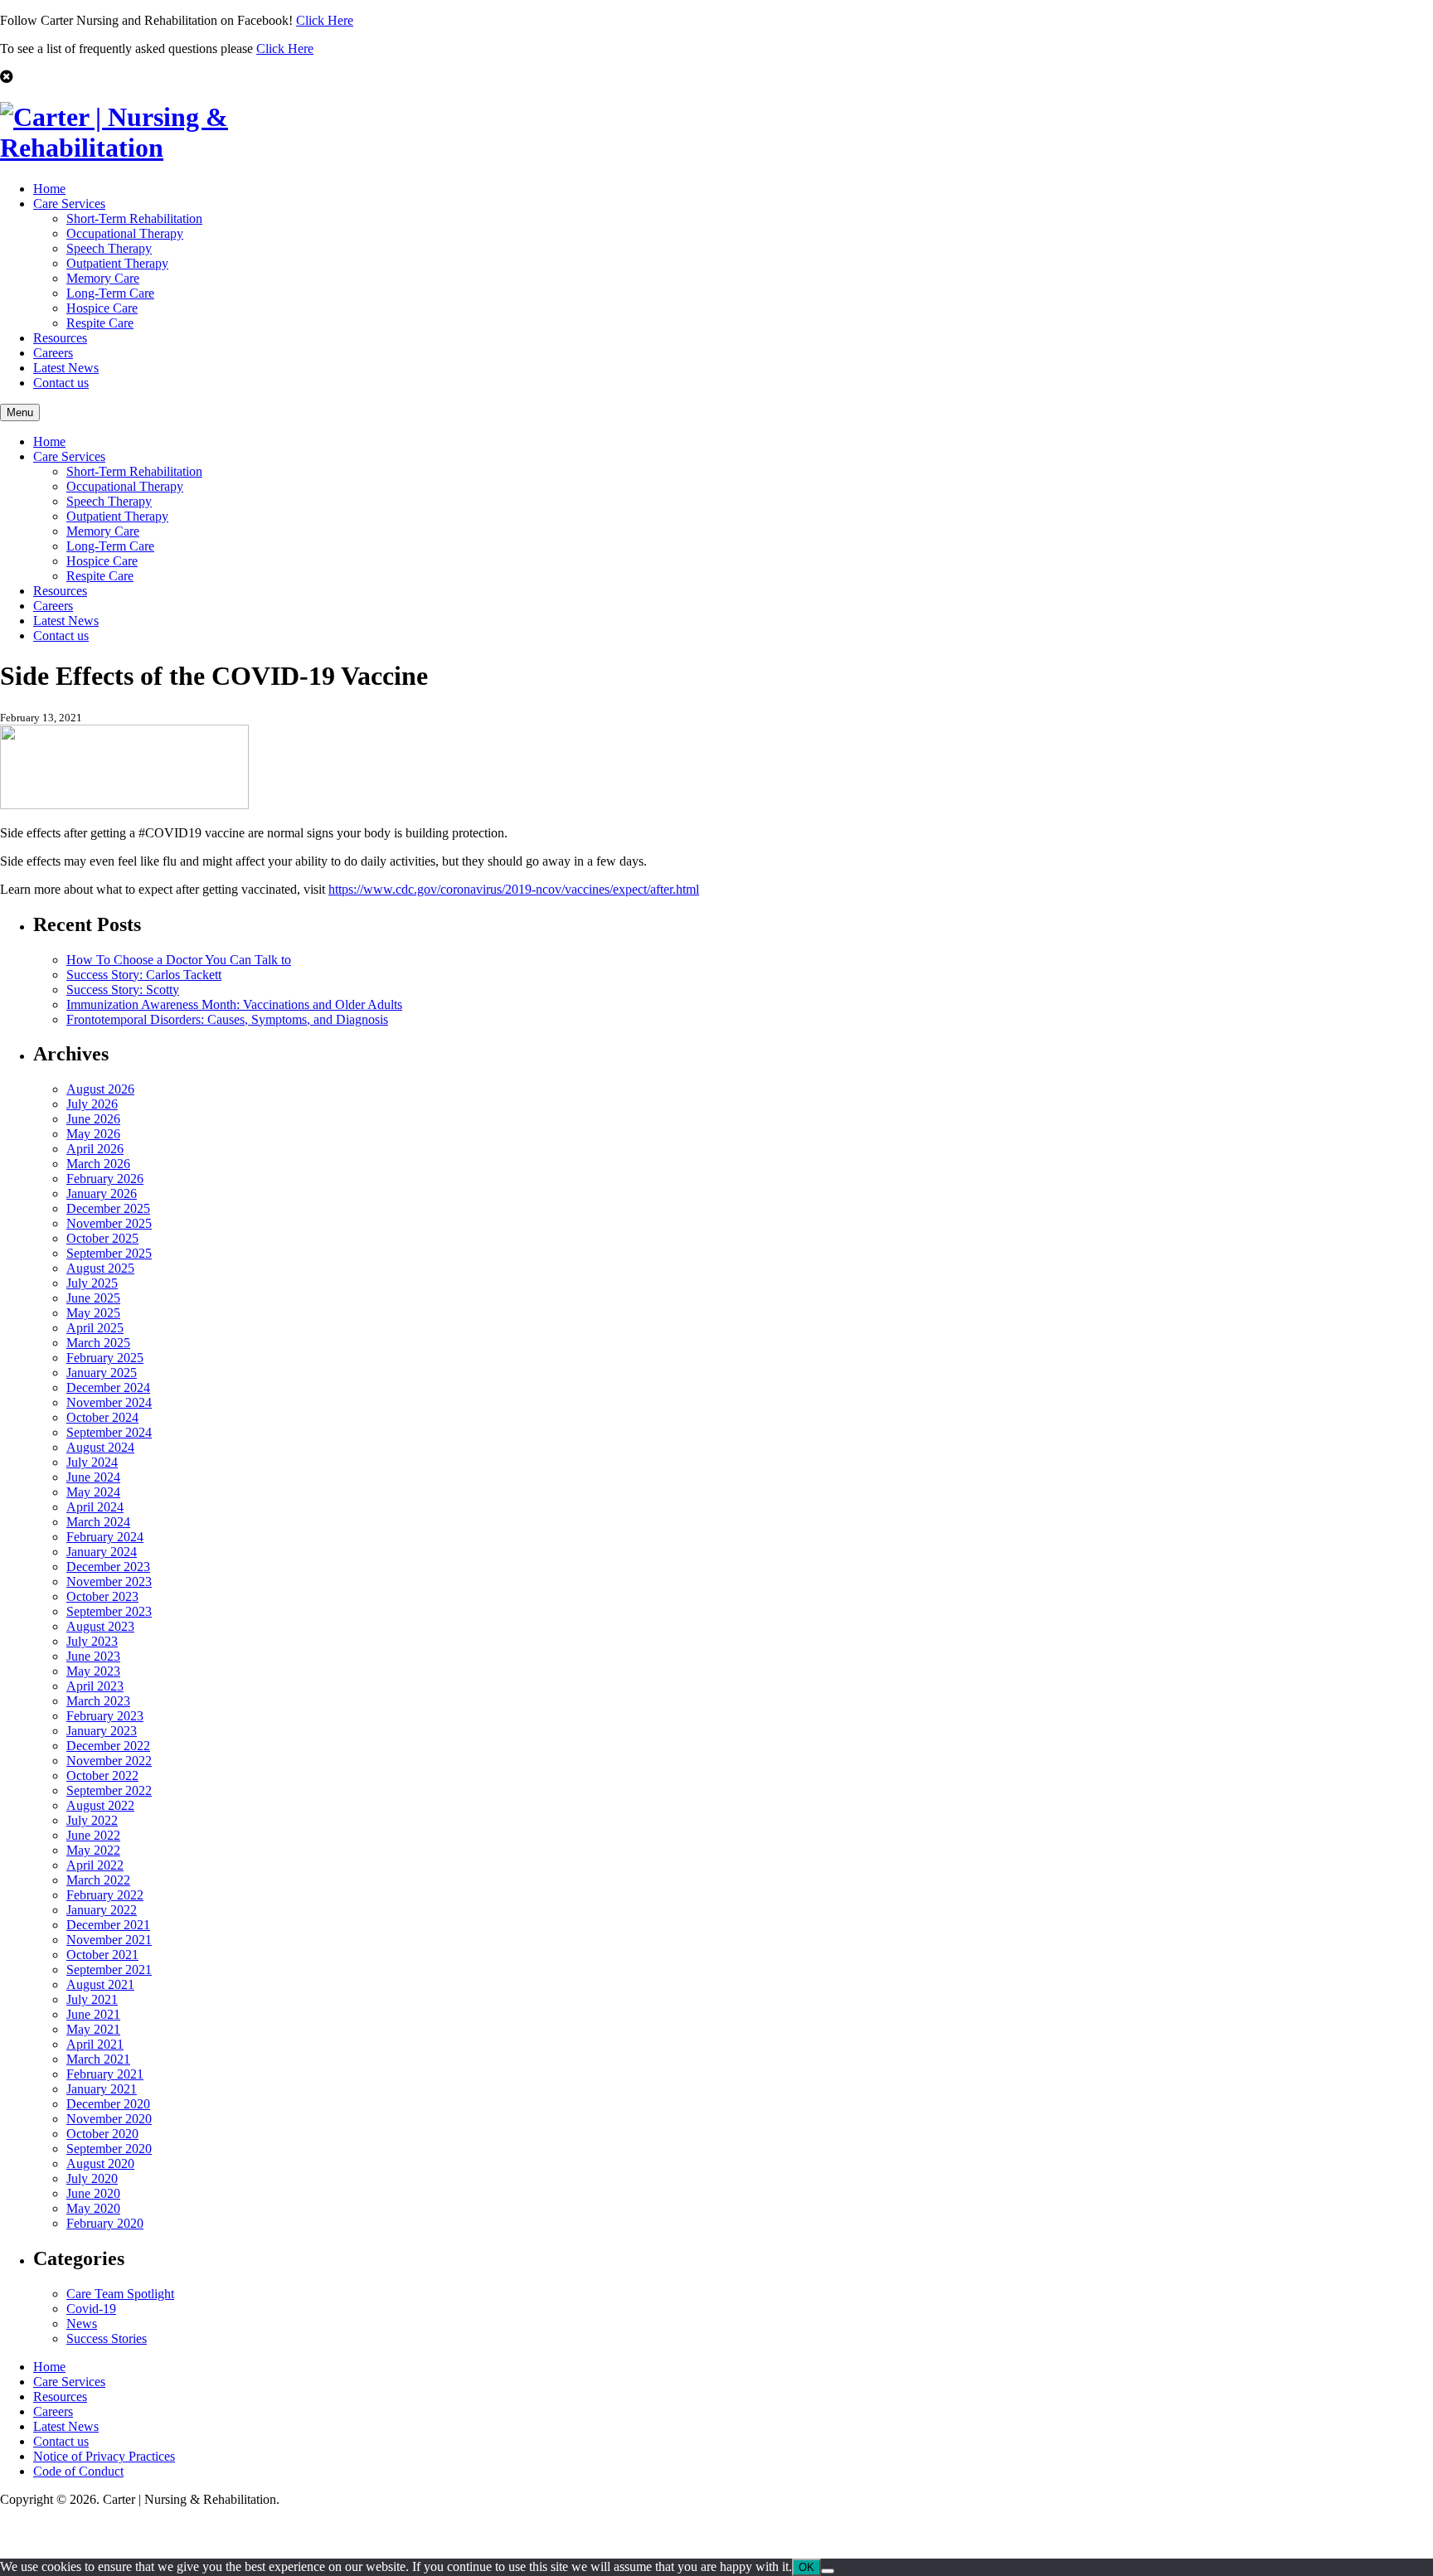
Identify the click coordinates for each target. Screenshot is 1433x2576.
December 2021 (108, 1925)
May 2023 (93, 1671)
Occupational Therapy (125, 233)
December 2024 (108, 1387)
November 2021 (109, 1940)
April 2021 (95, 2044)
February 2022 (105, 1895)
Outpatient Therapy (117, 263)
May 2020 (93, 2208)
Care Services (69, 204)
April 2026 (95, 1149)
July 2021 (92, 1999)
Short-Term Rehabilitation (134, 218)
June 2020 (93, 2193)
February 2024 (105, 1537)
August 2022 (100, 1805)
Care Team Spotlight (120, 2294)
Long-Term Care (110, 293)
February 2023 (105, 1716)
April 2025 (95, 1328)
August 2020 (100, 2164)
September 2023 (109, 1611)
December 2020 (108, 2104)
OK (806, 2567)
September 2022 (109, 1790)
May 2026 (93, 1134)
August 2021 (100, 1984)
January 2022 (102, 1910)
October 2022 (102, 1776)
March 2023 (98, 1701)
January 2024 (102, 1552)
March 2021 (98, 2059)
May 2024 (93, 1492)
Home (49, 189)
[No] (828, 2571)
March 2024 (98, 1522)
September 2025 (109, 1253)
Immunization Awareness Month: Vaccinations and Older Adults (234, 1004)
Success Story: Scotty (123, 990)
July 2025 (92, 1283)
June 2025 (93, 1298)
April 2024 (95, 1507)
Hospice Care (102, 308)
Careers (53, 353)
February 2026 (105, 1179)
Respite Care (100, 323)
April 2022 (95, 1865)
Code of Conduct (78, 2471)
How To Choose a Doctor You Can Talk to (179, 960)
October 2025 (102, 1238)
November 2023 (109, 1581)
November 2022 (109, 1761)
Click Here (325, 20)
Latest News (66, 368)
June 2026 (93, 1119)
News (82, 2324)
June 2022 (93, 1835)
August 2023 (100, 1626)
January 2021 (102, 2089)
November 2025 (109, 1223)
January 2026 (102, 1193)
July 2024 (92, 1462)
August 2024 (100, 1447)
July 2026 (92, 1104)
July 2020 (92, 2178)
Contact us (61, 383)
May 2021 (93, 2029)
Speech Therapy (109, 248)
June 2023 (93, 1656)
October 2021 (102, 1955)
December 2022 (108, 1746)
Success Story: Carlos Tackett (144, 975)
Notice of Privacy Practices (104, 2456)
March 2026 (98, 1164)
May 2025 (93, 1313)
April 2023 (95, 1686)
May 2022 (93, 1850)
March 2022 (98, 1880)
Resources (60, 338)
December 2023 (108, 1567)
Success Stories (107, 2338)
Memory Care (103, 278)
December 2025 (108, 1208)
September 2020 (109, 2149)
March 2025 (98, 1343)
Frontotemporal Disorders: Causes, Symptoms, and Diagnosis (227, 1019)
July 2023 (92, 1641)
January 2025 (102, 1373)
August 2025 (100, 1268)
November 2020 (109, 2119)
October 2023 (102, 1596)
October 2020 (102, 2134)
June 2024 (93, 1477)
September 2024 (109, 1432)
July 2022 (92, 1820)
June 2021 (93, 2014)
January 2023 (102, 1731)
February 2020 (105, 2223)
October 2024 (102, 1417)
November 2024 (109, 1402)
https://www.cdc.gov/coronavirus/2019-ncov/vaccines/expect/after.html (514, 889)
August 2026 (100, 1089)
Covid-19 (91, 2309)
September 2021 (109, 1970)
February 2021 (105, 2074)
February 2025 (105, 1358)
